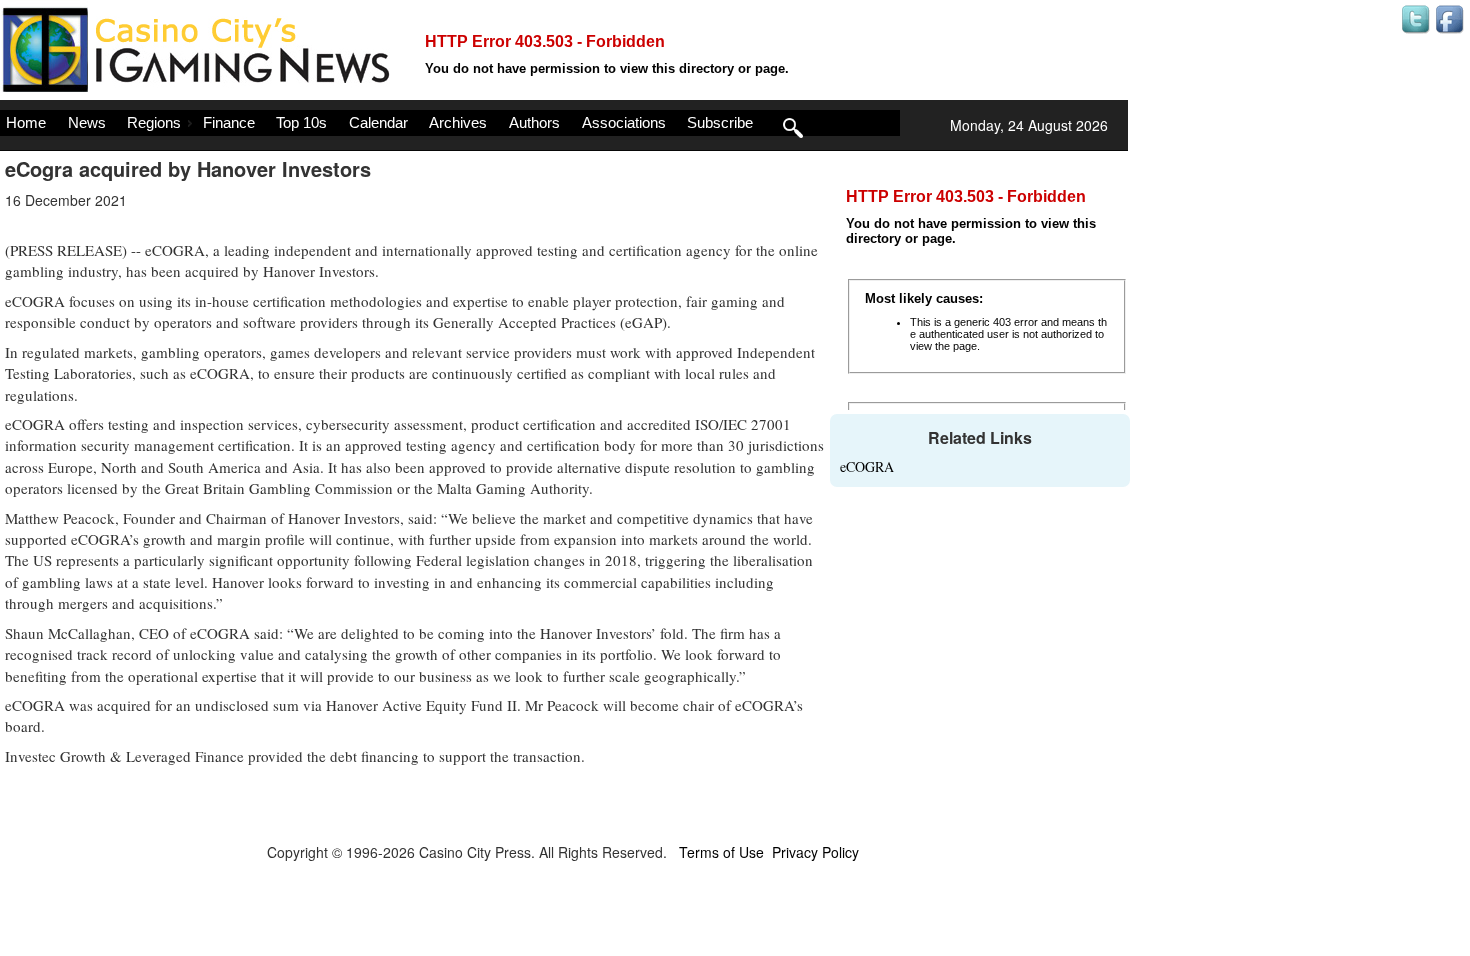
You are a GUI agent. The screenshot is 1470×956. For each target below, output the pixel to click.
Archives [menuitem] (458, 122)
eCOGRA (867, 466)
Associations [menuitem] (624, 122)
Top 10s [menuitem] (301, 122)
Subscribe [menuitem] (720, 122)
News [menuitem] (87, 122)
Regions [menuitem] (154, 122)
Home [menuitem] (26, 122)
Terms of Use (721, 852)
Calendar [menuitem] (378, 122)
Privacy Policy (815, 852)
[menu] (450, 123)
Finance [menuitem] (229, 122)
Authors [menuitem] (534, 122)
